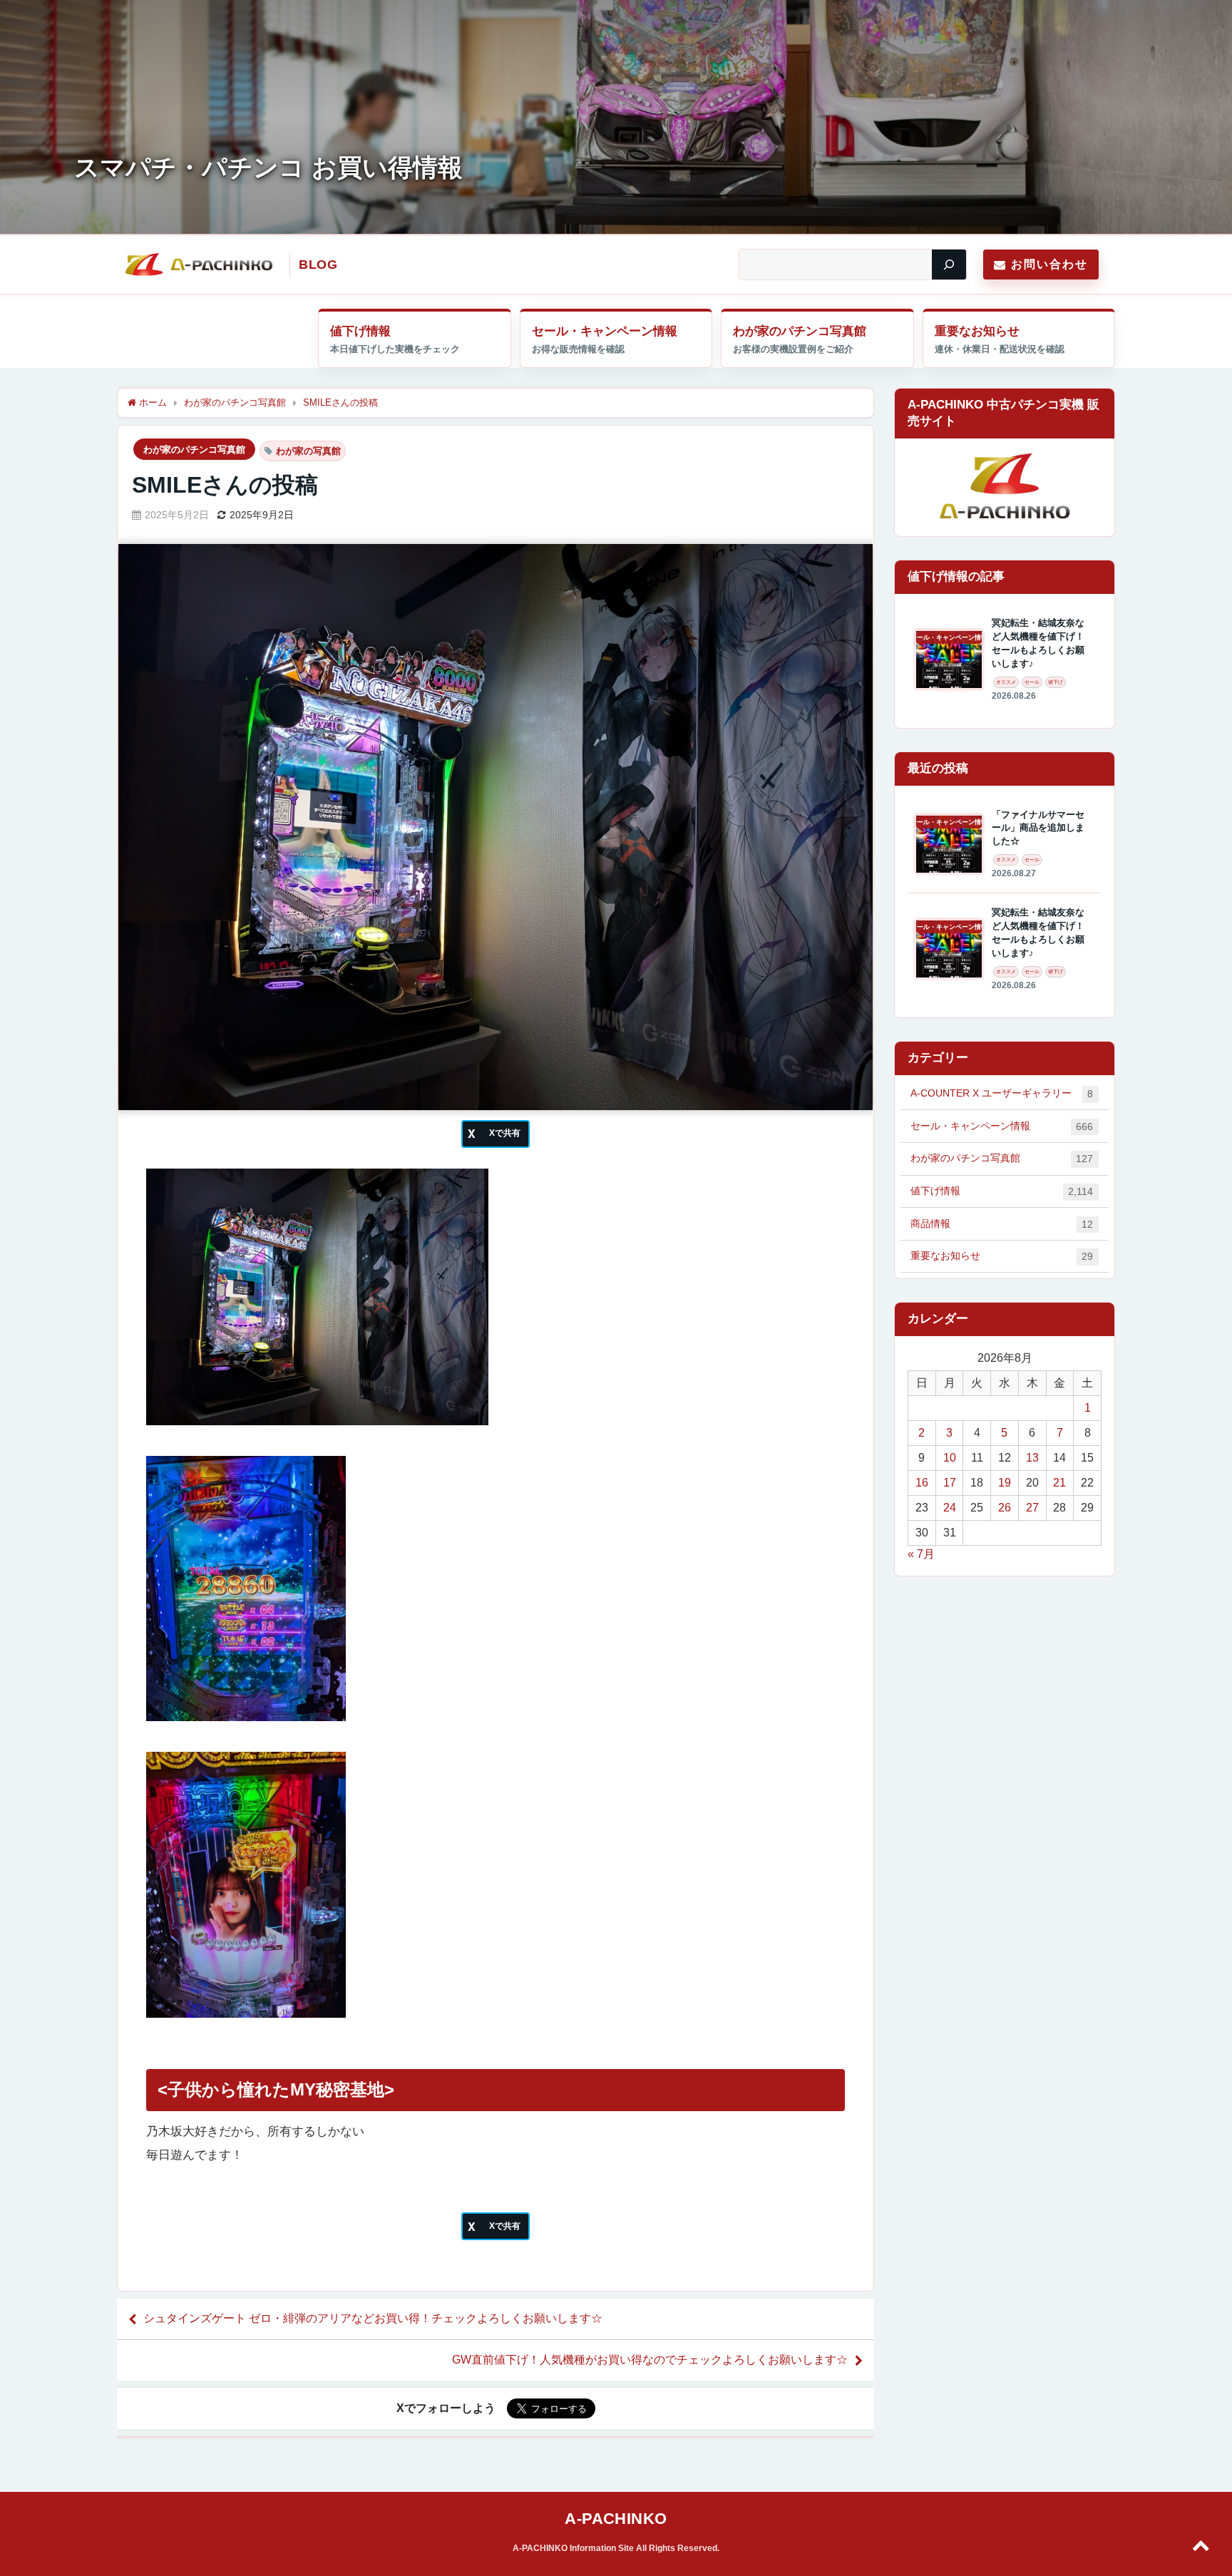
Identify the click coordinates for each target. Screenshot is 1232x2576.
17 (950, 1483)
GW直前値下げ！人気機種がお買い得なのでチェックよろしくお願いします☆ (650, 2360)
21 (1059, 1483)
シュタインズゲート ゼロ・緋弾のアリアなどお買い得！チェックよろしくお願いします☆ (373, 2318)
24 (950, 1508)
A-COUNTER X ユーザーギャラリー (1002, 1093)
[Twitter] (496, 1134)
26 (1005, 1508)
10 (950, 1458)
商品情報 (1002, 1224)
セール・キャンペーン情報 (605, 331)
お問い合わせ (1049, 264)
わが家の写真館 (308, 451)
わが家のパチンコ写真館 (800, 331)
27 (1032, 1508)
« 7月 (921, 1554)
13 (1032, 1458)
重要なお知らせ (977, 331)
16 (922, 1483)
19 (1005, 1483)
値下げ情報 (360, 331)
